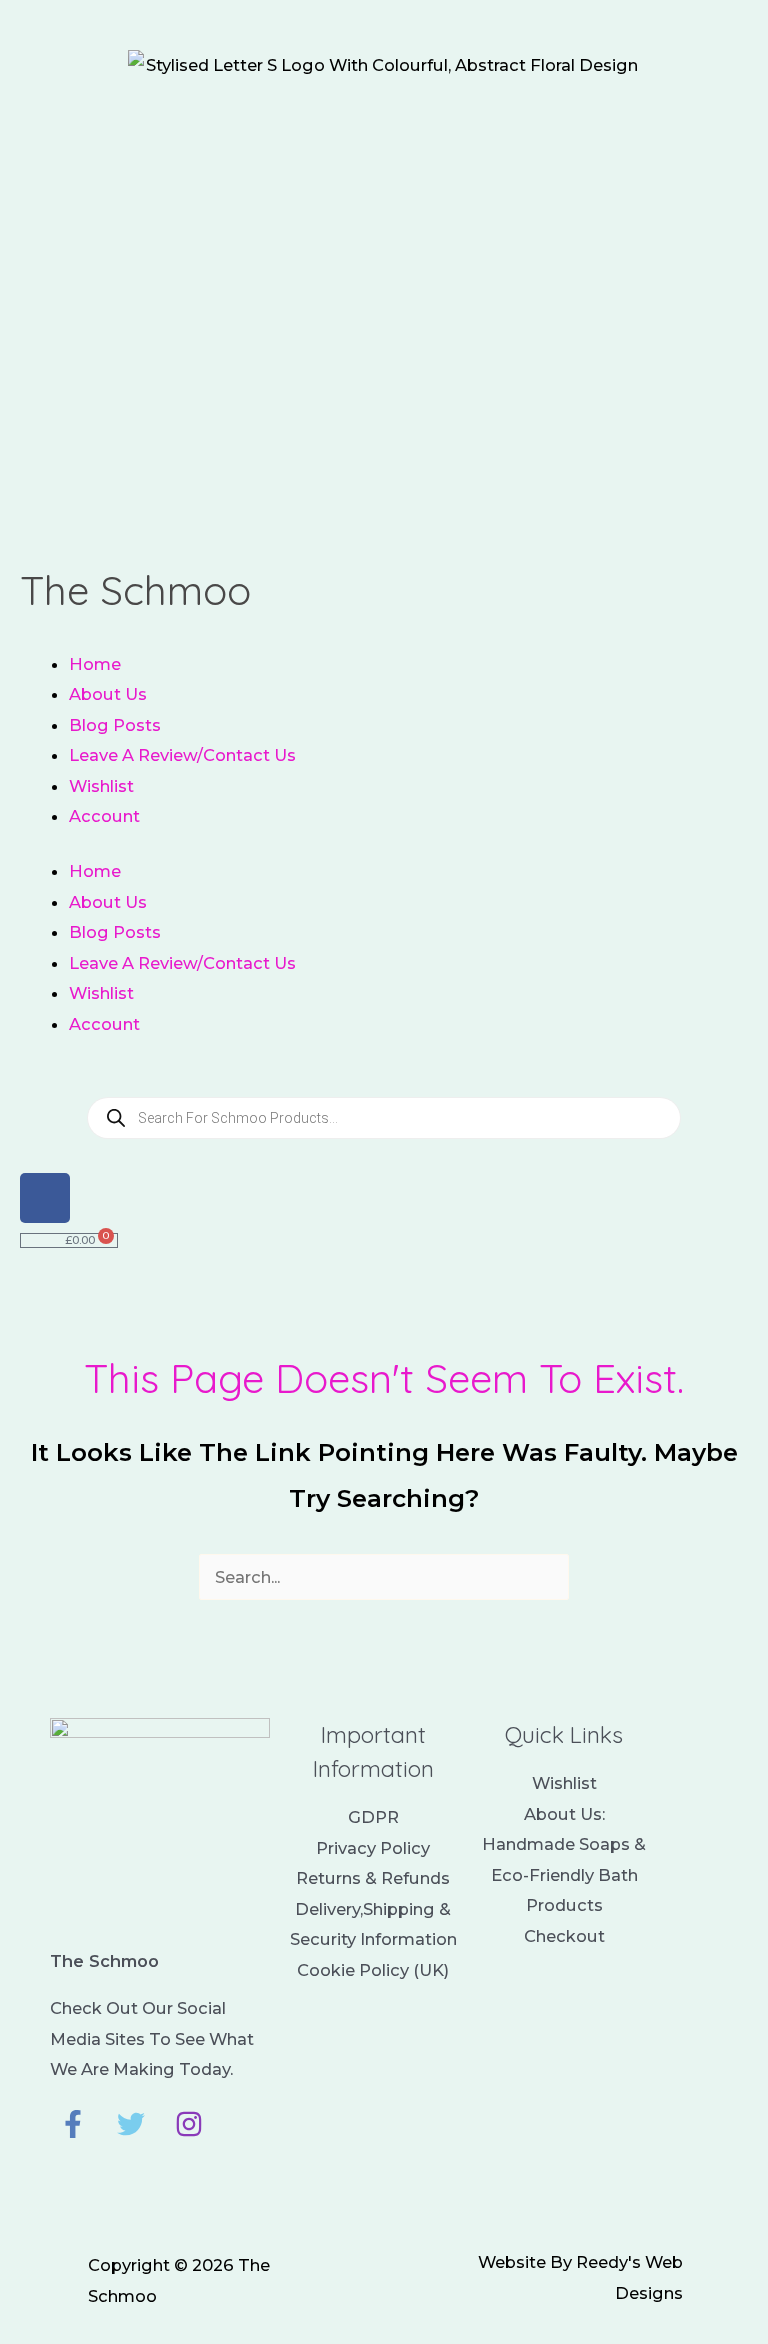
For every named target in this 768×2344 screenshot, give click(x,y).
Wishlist (101, 786)
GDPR (373, 1817)
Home (95, 664)
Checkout (564, 1936)
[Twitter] (131, 2124)
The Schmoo (135, 590)
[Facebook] (73, 2124)
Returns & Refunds (373, 1878)
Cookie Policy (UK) (373, 1970)
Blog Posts (115, 725)
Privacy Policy (373, 1848)
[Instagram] (189, 2124)
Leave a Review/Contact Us (182, 755)
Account (104, 816)
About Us (108, 694)
